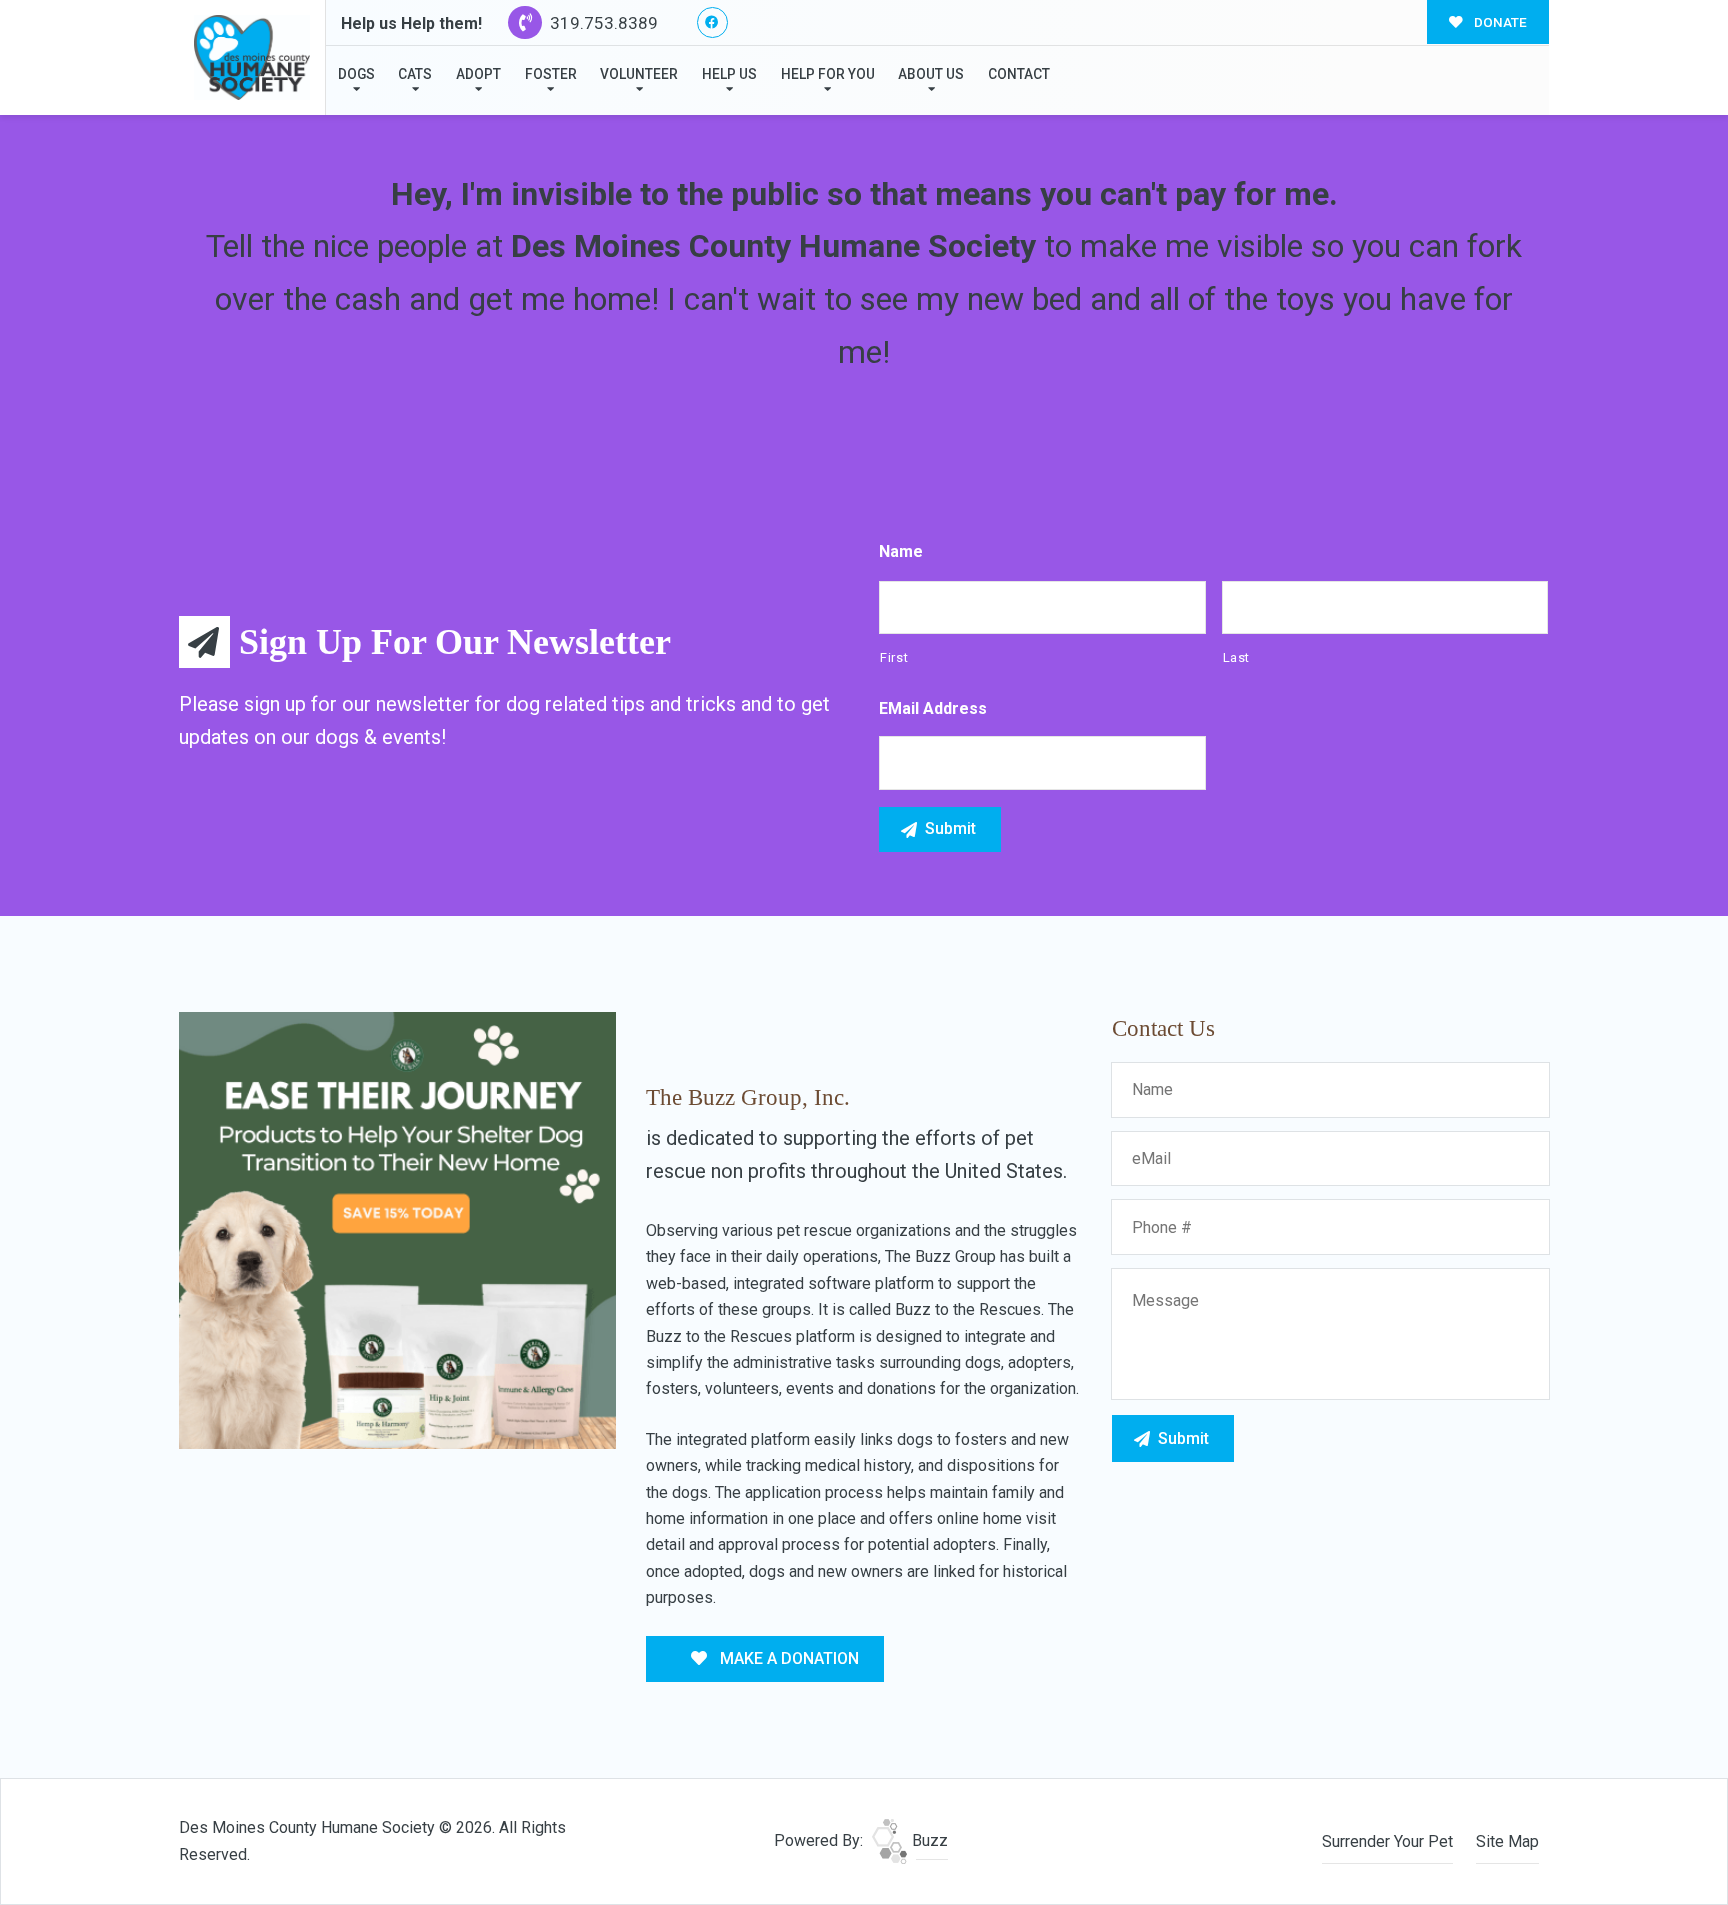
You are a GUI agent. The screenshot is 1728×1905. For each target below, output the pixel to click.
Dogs (356, 74)
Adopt (478, 74)
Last (1237, 657)
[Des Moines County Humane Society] (252, 57)
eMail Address (933, 708)
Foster (551, 74)
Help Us (729, 74)
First (894, 657)
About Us (931, 74)
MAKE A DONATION (787, 1658)
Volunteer (639, 74)
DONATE (1499, 22)
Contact (1019, 74)
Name (901, 551)
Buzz (928, 1840)
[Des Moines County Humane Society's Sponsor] (397, 1229)
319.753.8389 (602, 23)
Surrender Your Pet (1387, 1841)
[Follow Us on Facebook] (712, 22)
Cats (415, 74)
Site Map (1507, 1841)
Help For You (828, 74)
